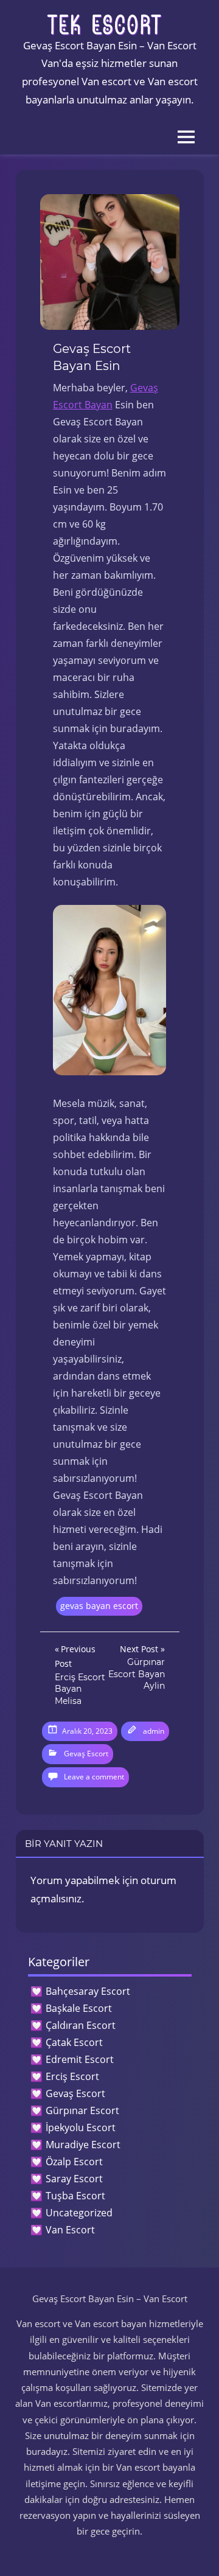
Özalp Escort (74, 2162)
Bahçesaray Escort (88, 1991)
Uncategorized (79, 2213)
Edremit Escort (80, 2059)
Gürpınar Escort (82, 2110)
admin (154, 1731)
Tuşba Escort (75, 2196)
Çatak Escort (74, 2042)
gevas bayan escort (99, 1606)
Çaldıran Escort (81, 2025)
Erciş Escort (72, 2076)
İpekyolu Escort (81, 2127)
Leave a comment (94, 1777)
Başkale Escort (79, 2008)
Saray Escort (74, 2179)
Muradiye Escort (83, 2145)
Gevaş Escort (86, 1754)
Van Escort (70, 2230)
